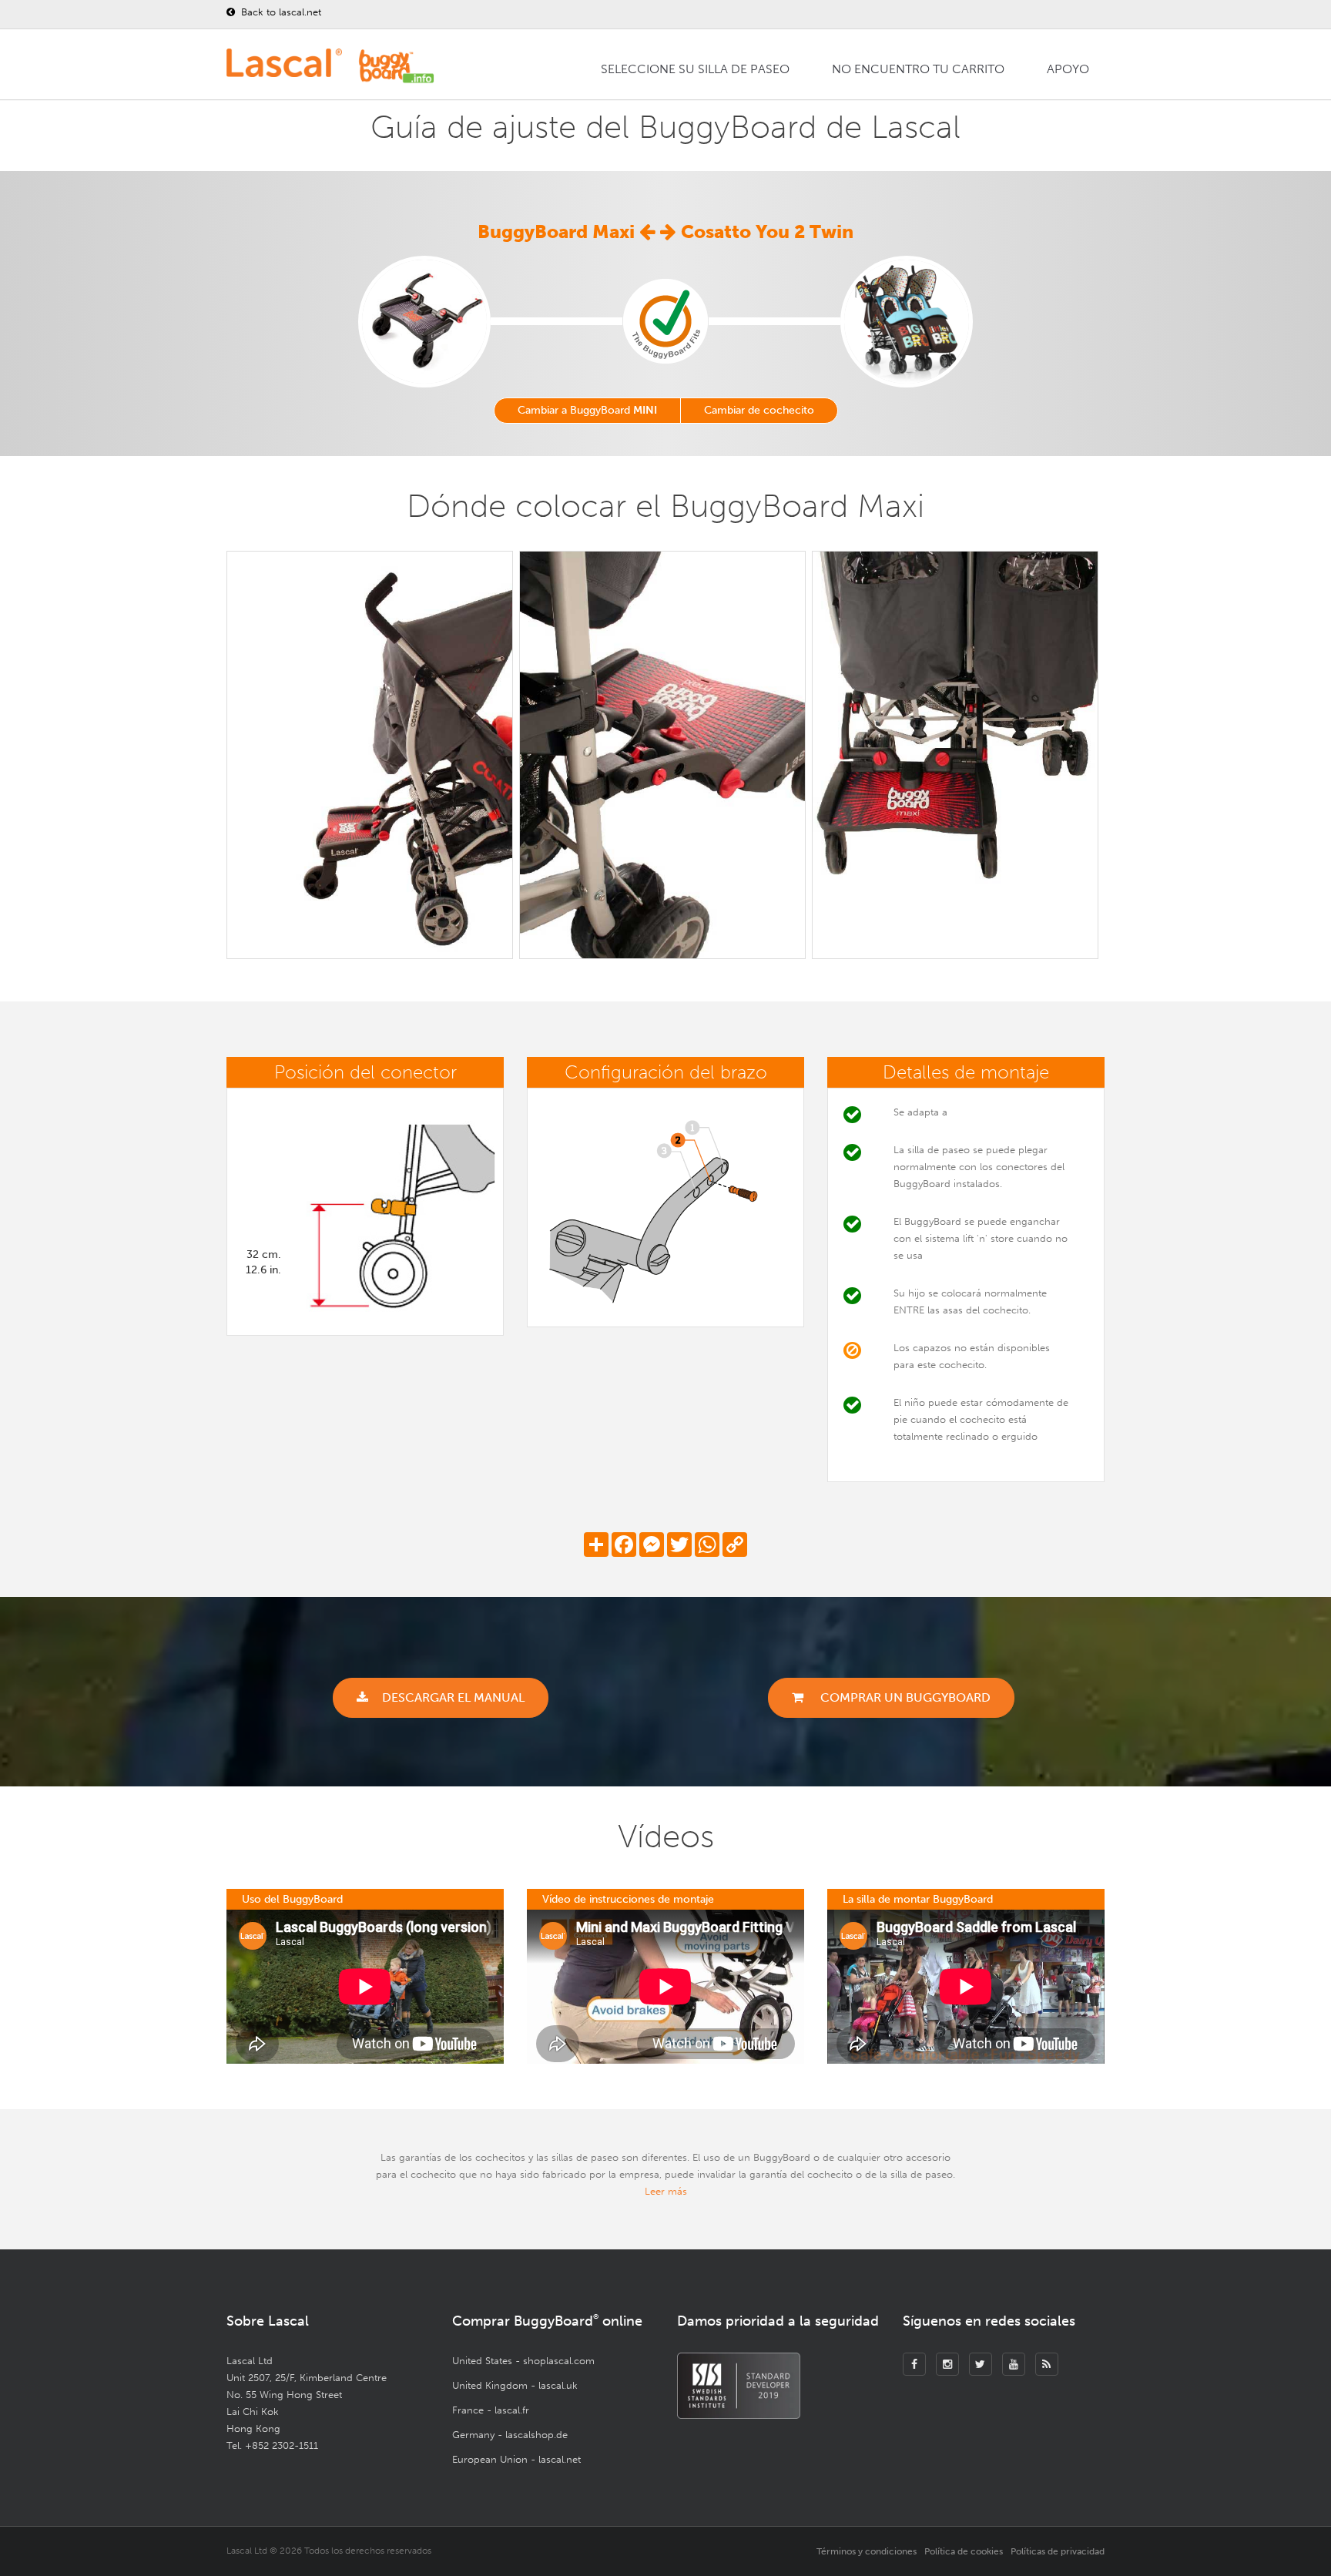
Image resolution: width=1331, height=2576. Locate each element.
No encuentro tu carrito (918, 69)
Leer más (666, 2191)
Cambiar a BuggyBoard (587, 410)
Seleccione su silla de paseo (695, 69)
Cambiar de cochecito (759, 410)
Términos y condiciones (867, 2551)
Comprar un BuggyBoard (904, 1697)
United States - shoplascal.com (523, 2361)
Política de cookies (964, 2551)
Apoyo (1068, 69)
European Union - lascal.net (516, 2459)
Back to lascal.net (280, 12)
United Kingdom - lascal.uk (515, 2385)
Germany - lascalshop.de (510, 2435)
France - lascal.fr (491, 2410)
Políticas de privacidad (1058, 2551)
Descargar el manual (453, 1697)
